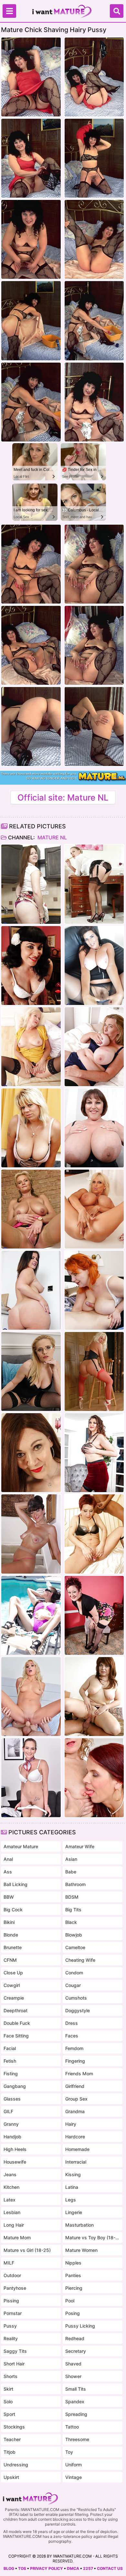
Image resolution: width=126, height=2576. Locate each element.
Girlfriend (75, 2086)
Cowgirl (12, 1985)
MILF (9, 2263)
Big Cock (13, 1910)
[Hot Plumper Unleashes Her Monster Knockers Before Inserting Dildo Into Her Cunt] (94, 1128)
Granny (11, 2124)
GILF (8, 2111)
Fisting (11, 2074)
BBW (9, 1897)
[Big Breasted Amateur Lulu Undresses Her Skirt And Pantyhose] (94, 966)
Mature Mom (17, 2238)
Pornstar (13, 2313)
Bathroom (75, 1884)
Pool (70, 2301)
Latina (72, 2187)
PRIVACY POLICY (47, 2568)
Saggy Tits (15, 2351)
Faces (72, 2036)
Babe (71, 1872)
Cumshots (76, 1998)
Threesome (77, 2439)
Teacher (12, 2439)
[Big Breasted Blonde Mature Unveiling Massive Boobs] (94, 1209)
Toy (69, 2452)
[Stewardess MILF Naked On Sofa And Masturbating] (31, 1778)
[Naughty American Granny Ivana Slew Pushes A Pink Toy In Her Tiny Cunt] (31, 1534)
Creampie (14, 1998)
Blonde (11, 1935)
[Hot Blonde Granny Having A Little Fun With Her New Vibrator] (31, 1209)
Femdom (74, 2048)
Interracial (76, 2162)
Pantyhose (15, 2288)
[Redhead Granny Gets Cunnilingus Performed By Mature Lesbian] (94, 1778)
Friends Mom (79, 2074)
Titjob (10, 2452)
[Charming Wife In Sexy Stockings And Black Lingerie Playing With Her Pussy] (31, 1453)
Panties (73, 2275)
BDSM (72, 1897)
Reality (11, 2338)
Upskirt (11, 2477)
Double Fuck (17, 2023)
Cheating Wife (80, 1960)
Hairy (71, 2124)
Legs (71, 2200)
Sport (9, 2414)
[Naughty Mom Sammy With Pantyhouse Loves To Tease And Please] (94, 1371)
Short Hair (14, 2364)
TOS (22, 2568)
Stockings (14, 2427)
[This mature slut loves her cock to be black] (94, 1534)
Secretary (76, 2351)
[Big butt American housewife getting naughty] (94, 1615)
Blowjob (74, 1935)
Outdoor (12, 2275)
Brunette (13, 1947)
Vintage (73, 2477)
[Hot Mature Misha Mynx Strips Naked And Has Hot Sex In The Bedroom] (31, 1697)
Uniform (73, 2465)
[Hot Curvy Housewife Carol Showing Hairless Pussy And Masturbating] (31, 884)
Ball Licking (16, 1884)
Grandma (75, 2111)
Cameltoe (75, 1947)
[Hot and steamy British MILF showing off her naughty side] (94, 884)
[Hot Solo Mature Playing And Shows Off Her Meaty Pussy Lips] (31, 1371)
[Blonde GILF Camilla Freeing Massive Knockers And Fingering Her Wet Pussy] (94, 1047)
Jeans (10, 2174)
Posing (73, 2313)
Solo (8, 2401)
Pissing (11, 2301)
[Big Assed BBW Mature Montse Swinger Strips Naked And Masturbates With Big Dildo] (31, 1290)
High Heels (15, 2149)
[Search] (117, 11)
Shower (73, 2376)
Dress (72, 2023)
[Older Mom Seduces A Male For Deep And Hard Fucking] (94, 1697)
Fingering (75, 2061)
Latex (10, 2200)
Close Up (13, 1973)
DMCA (73, 2568)
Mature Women (81, 2250)
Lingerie (74, 2212)
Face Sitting (16, 2036)
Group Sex (76, 2099)
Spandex (75, 2401)
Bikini (9, 1922)
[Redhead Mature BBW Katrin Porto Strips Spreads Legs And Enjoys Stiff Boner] (94, 1290)
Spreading (76, 2414)
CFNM (10, 1960)
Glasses (12, 2099)
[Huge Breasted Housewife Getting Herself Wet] (31, 1128)
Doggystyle (78, 2010)
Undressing (16, 2465)
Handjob (12, 2137)
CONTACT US (110, 2568)
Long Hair (14, 2225)
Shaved (73, 2364)
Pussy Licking (80, 2326)
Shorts (10, 2376)
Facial (10, 2048)
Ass (8, 1872)
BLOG (9, 2568)
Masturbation (79, 2225)
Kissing (73, 2174)
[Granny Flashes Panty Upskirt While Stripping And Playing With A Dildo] (31, 1047)
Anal (8, 1859)
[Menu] (9, 11)
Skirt (8, 2389)
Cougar (73, 1985)
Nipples (73, 2263)
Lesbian (12, 2212)
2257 (88, 2568)
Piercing (74, 2288)
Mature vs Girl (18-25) (27, 2250)
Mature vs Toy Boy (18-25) (93, 2238)
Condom (74, 1973)
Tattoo (72, 2427)
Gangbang (15, 2086)
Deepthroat (16, 2010)
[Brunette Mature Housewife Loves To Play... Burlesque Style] (31, 966)
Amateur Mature (21, 1846)
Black (71, 1922)
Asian (71, 1859)
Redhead (75, 2338)
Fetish (10, 2061)
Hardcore (75, 2137)
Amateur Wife (80, 1846)
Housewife (15, 2162)
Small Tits (76, 2389)
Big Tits (73, 1910)
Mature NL (52, 837)
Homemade (77, 2149)
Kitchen (11, 2187)
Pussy (10, 2326)
